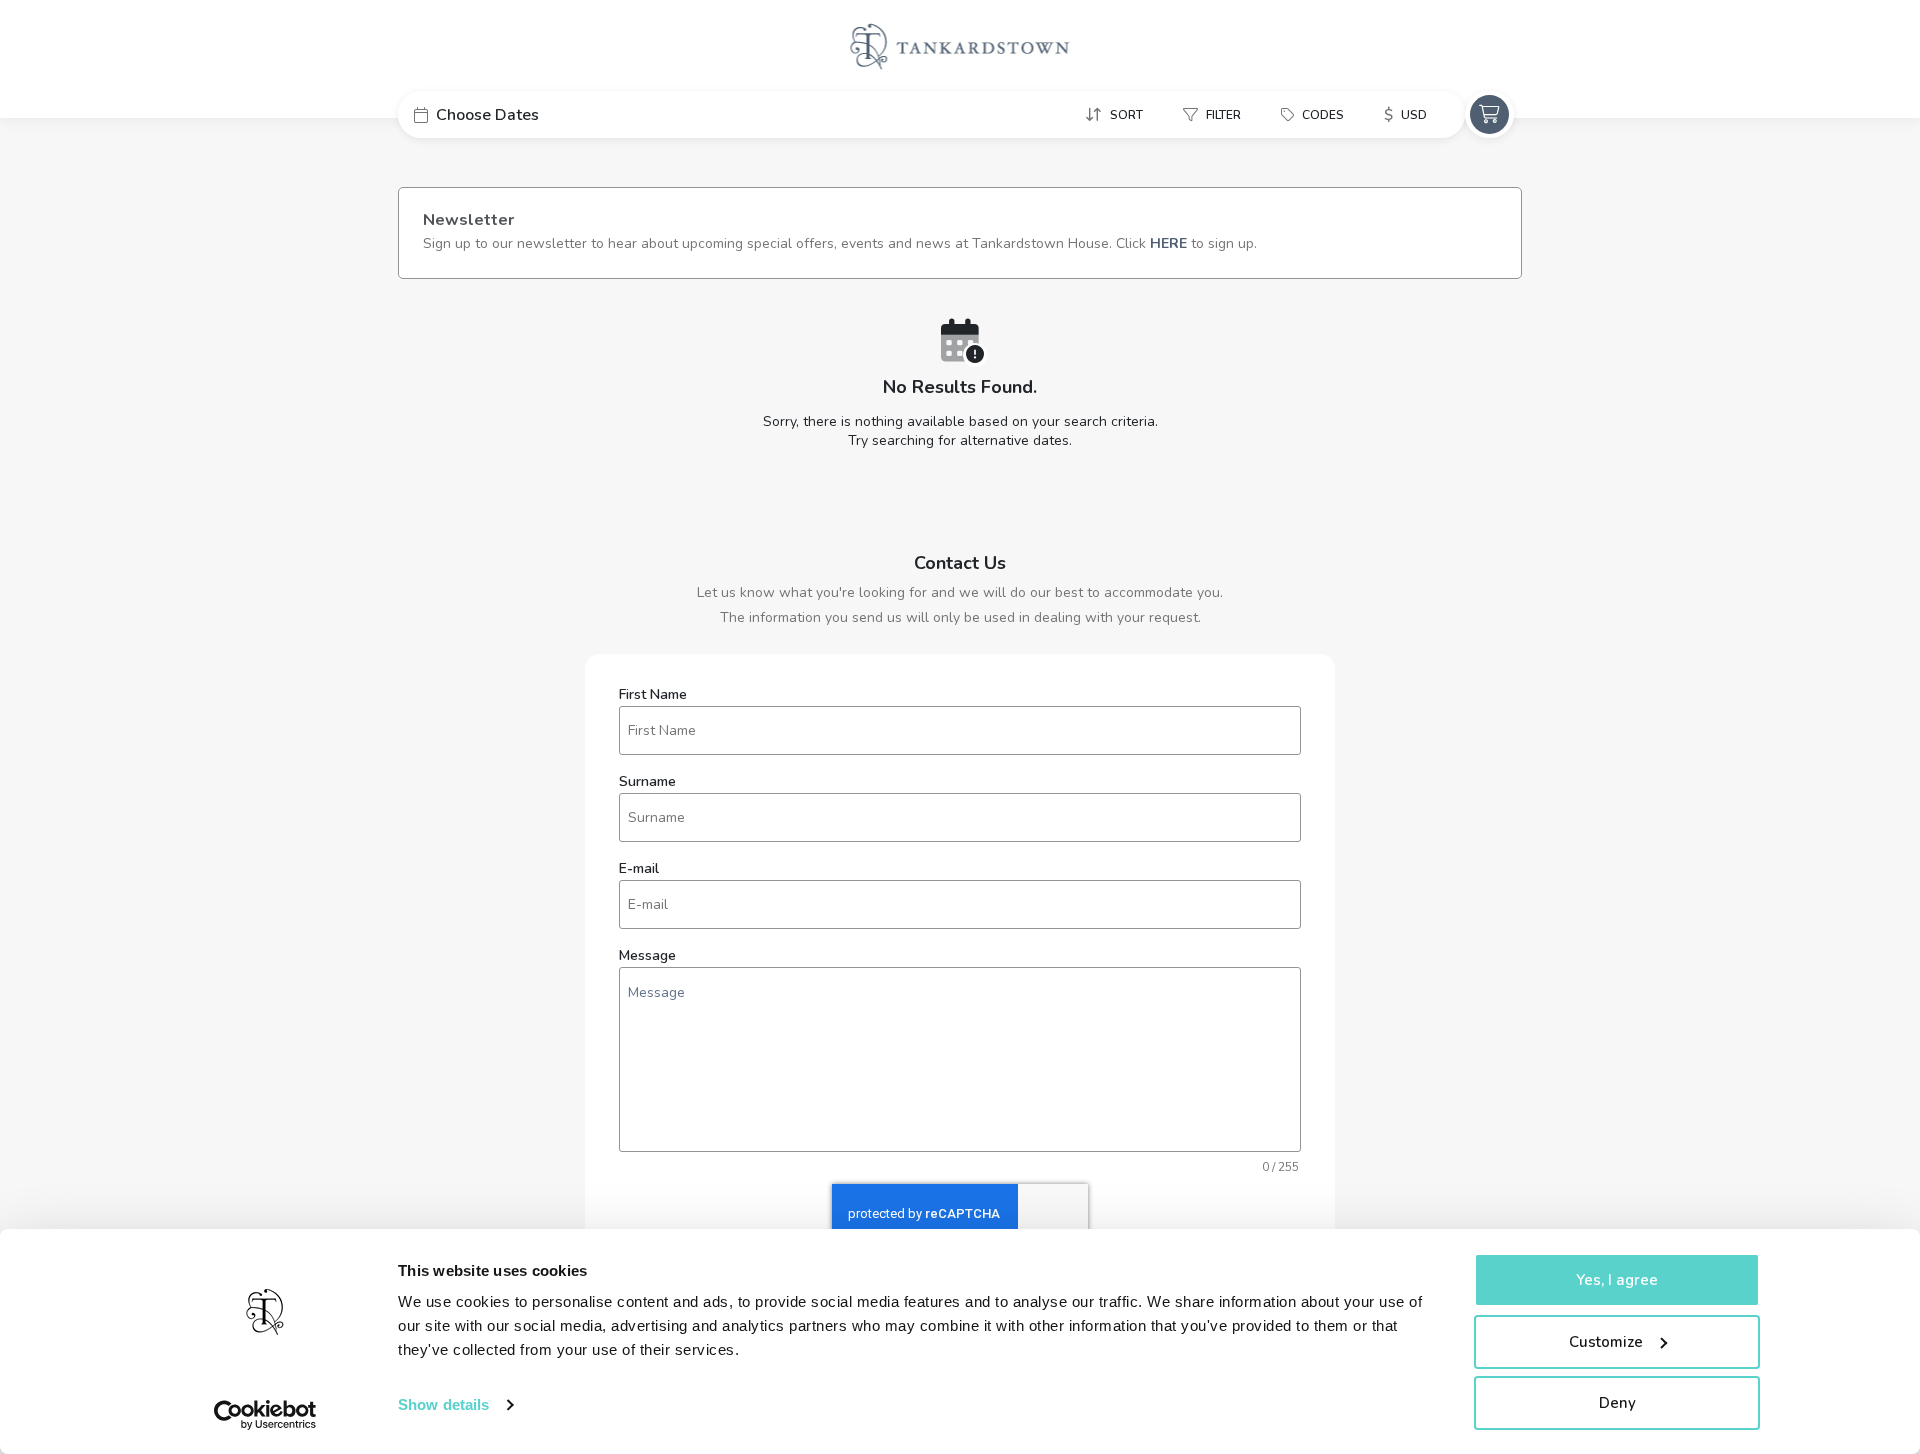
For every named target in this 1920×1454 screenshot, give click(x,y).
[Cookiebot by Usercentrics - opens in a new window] (265, 1415)
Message (647, 956)
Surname (647, 782)
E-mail (639, 869)
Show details (443, 1404)
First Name (653, 695)
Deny (1617, 1403)
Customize (1606, 1342)
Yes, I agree (1617, 1280)
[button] (548, 114)
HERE (1168, 243)
